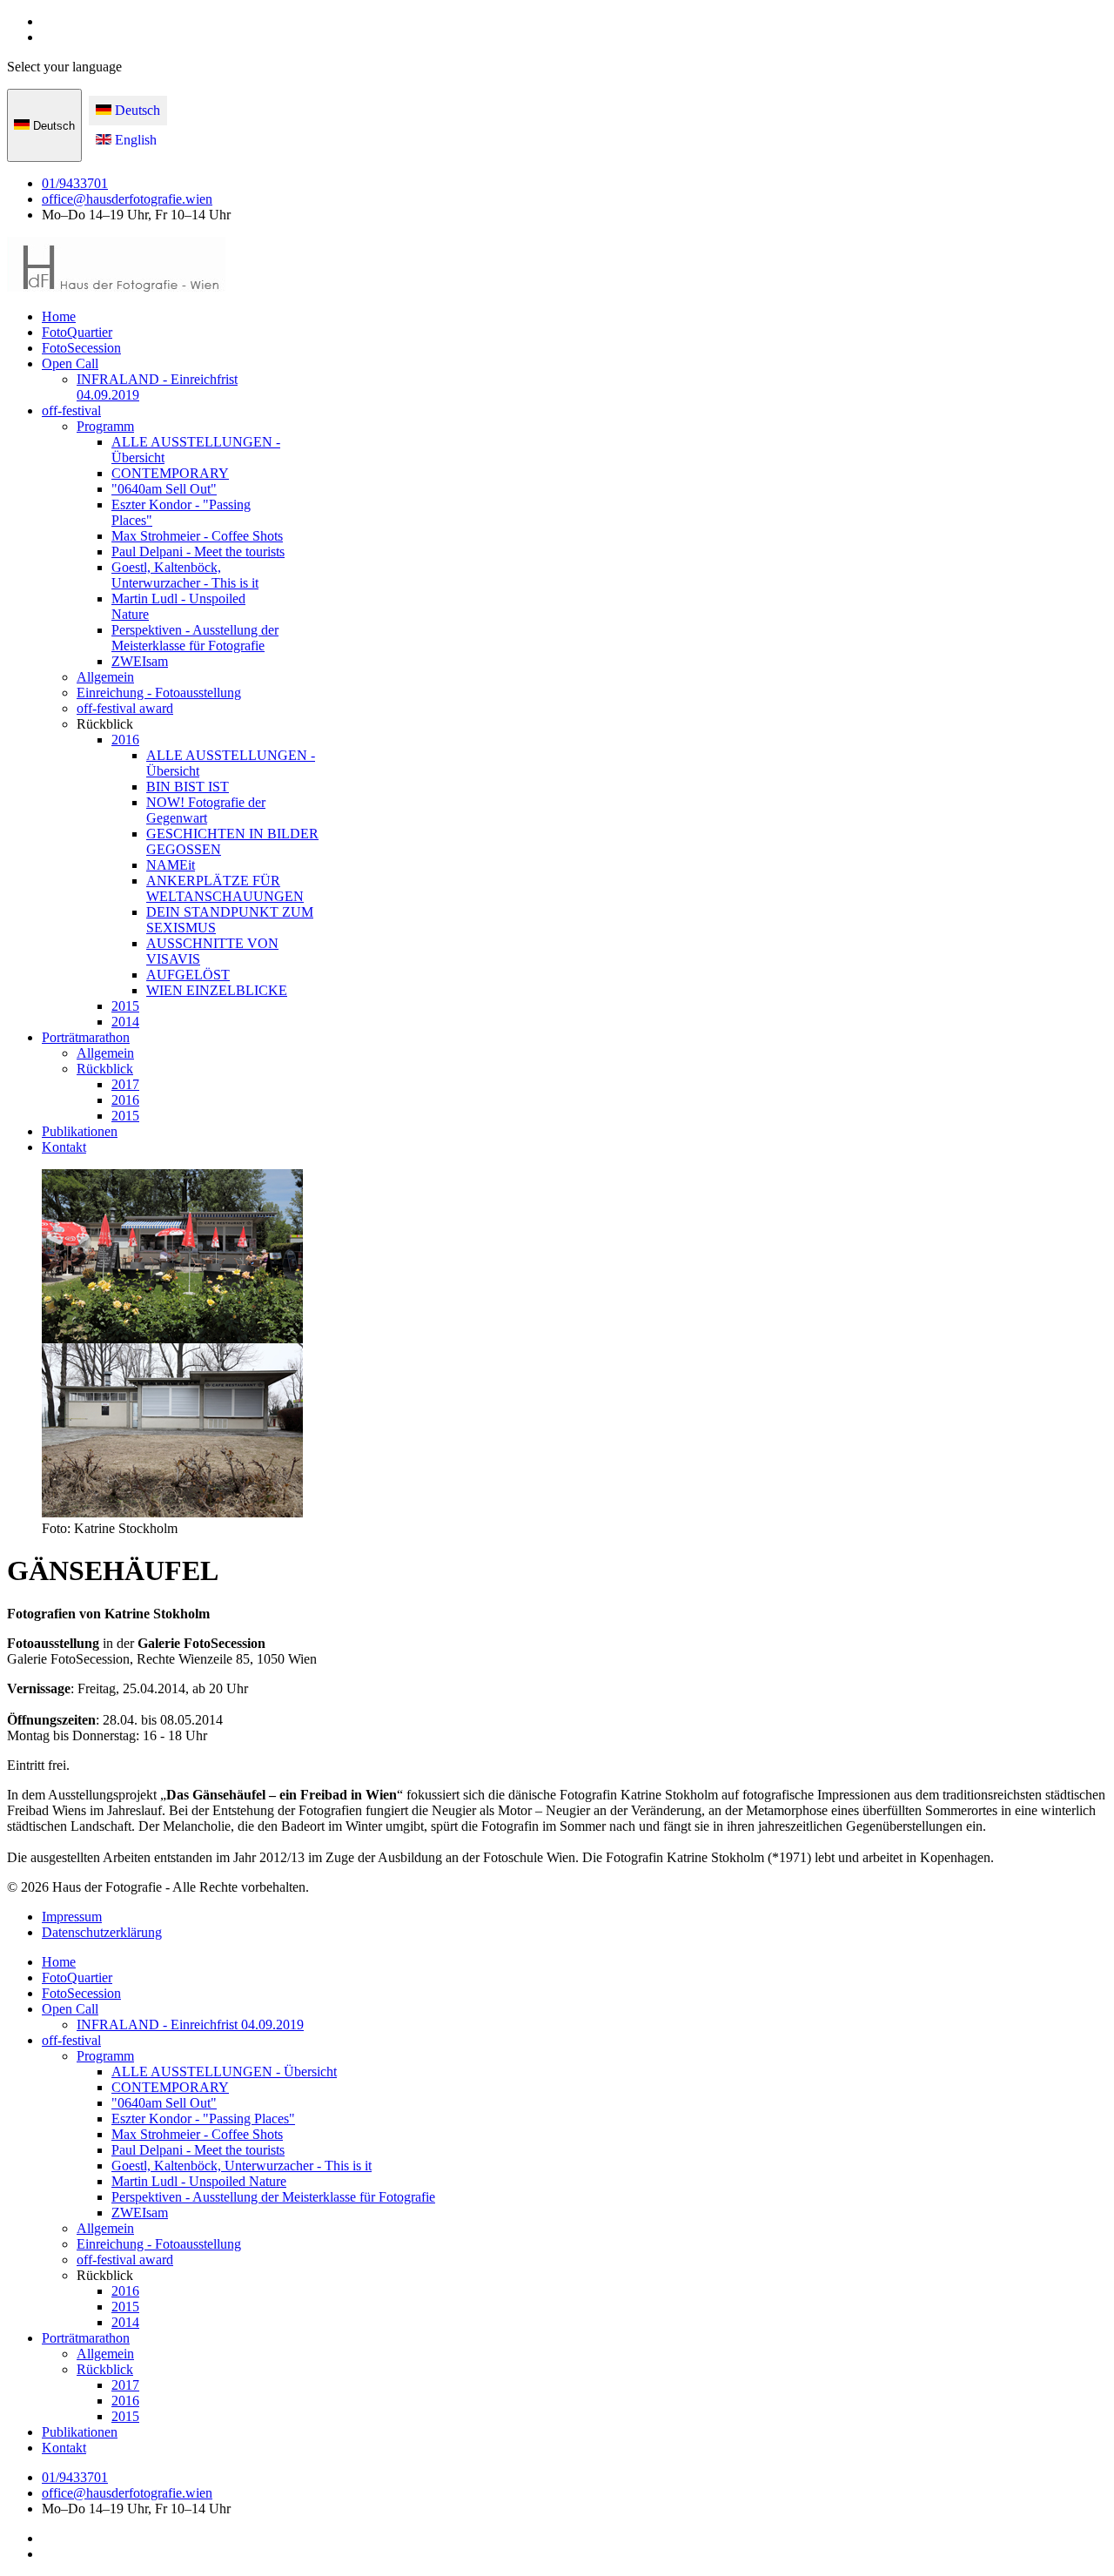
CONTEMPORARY (170, 473)
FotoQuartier (77, 332)
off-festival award (125, 708)
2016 (125, 740)
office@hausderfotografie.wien (127, 199)
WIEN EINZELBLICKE (217, 990)
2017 (125, 1084)
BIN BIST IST (188, 787)
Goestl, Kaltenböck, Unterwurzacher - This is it (185, 575)
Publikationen (80, 1131)
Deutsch (52, 126)
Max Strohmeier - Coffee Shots (197, 536)
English (134, 140)
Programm (105, 426)
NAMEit (171, 865)
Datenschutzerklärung (102, 1932)
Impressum (72, 1917)
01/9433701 (75, 183)
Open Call (70, 363)
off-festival (71, 410)
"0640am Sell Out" (164, 489)
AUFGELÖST (188, 975)
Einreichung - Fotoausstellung (159, 693)
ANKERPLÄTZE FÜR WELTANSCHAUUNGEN (225, 888)
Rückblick (105, 1069)
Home (59, 316)
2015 (125, 1006)
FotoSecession (81, 348)
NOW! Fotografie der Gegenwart (206, 810)
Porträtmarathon (86, 1037)
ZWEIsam (140, 661)
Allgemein (105, 677)
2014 (125, 1022)
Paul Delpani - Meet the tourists (198, 552)
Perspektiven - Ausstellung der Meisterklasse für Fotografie (195, 638)
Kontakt (64, 1147)
